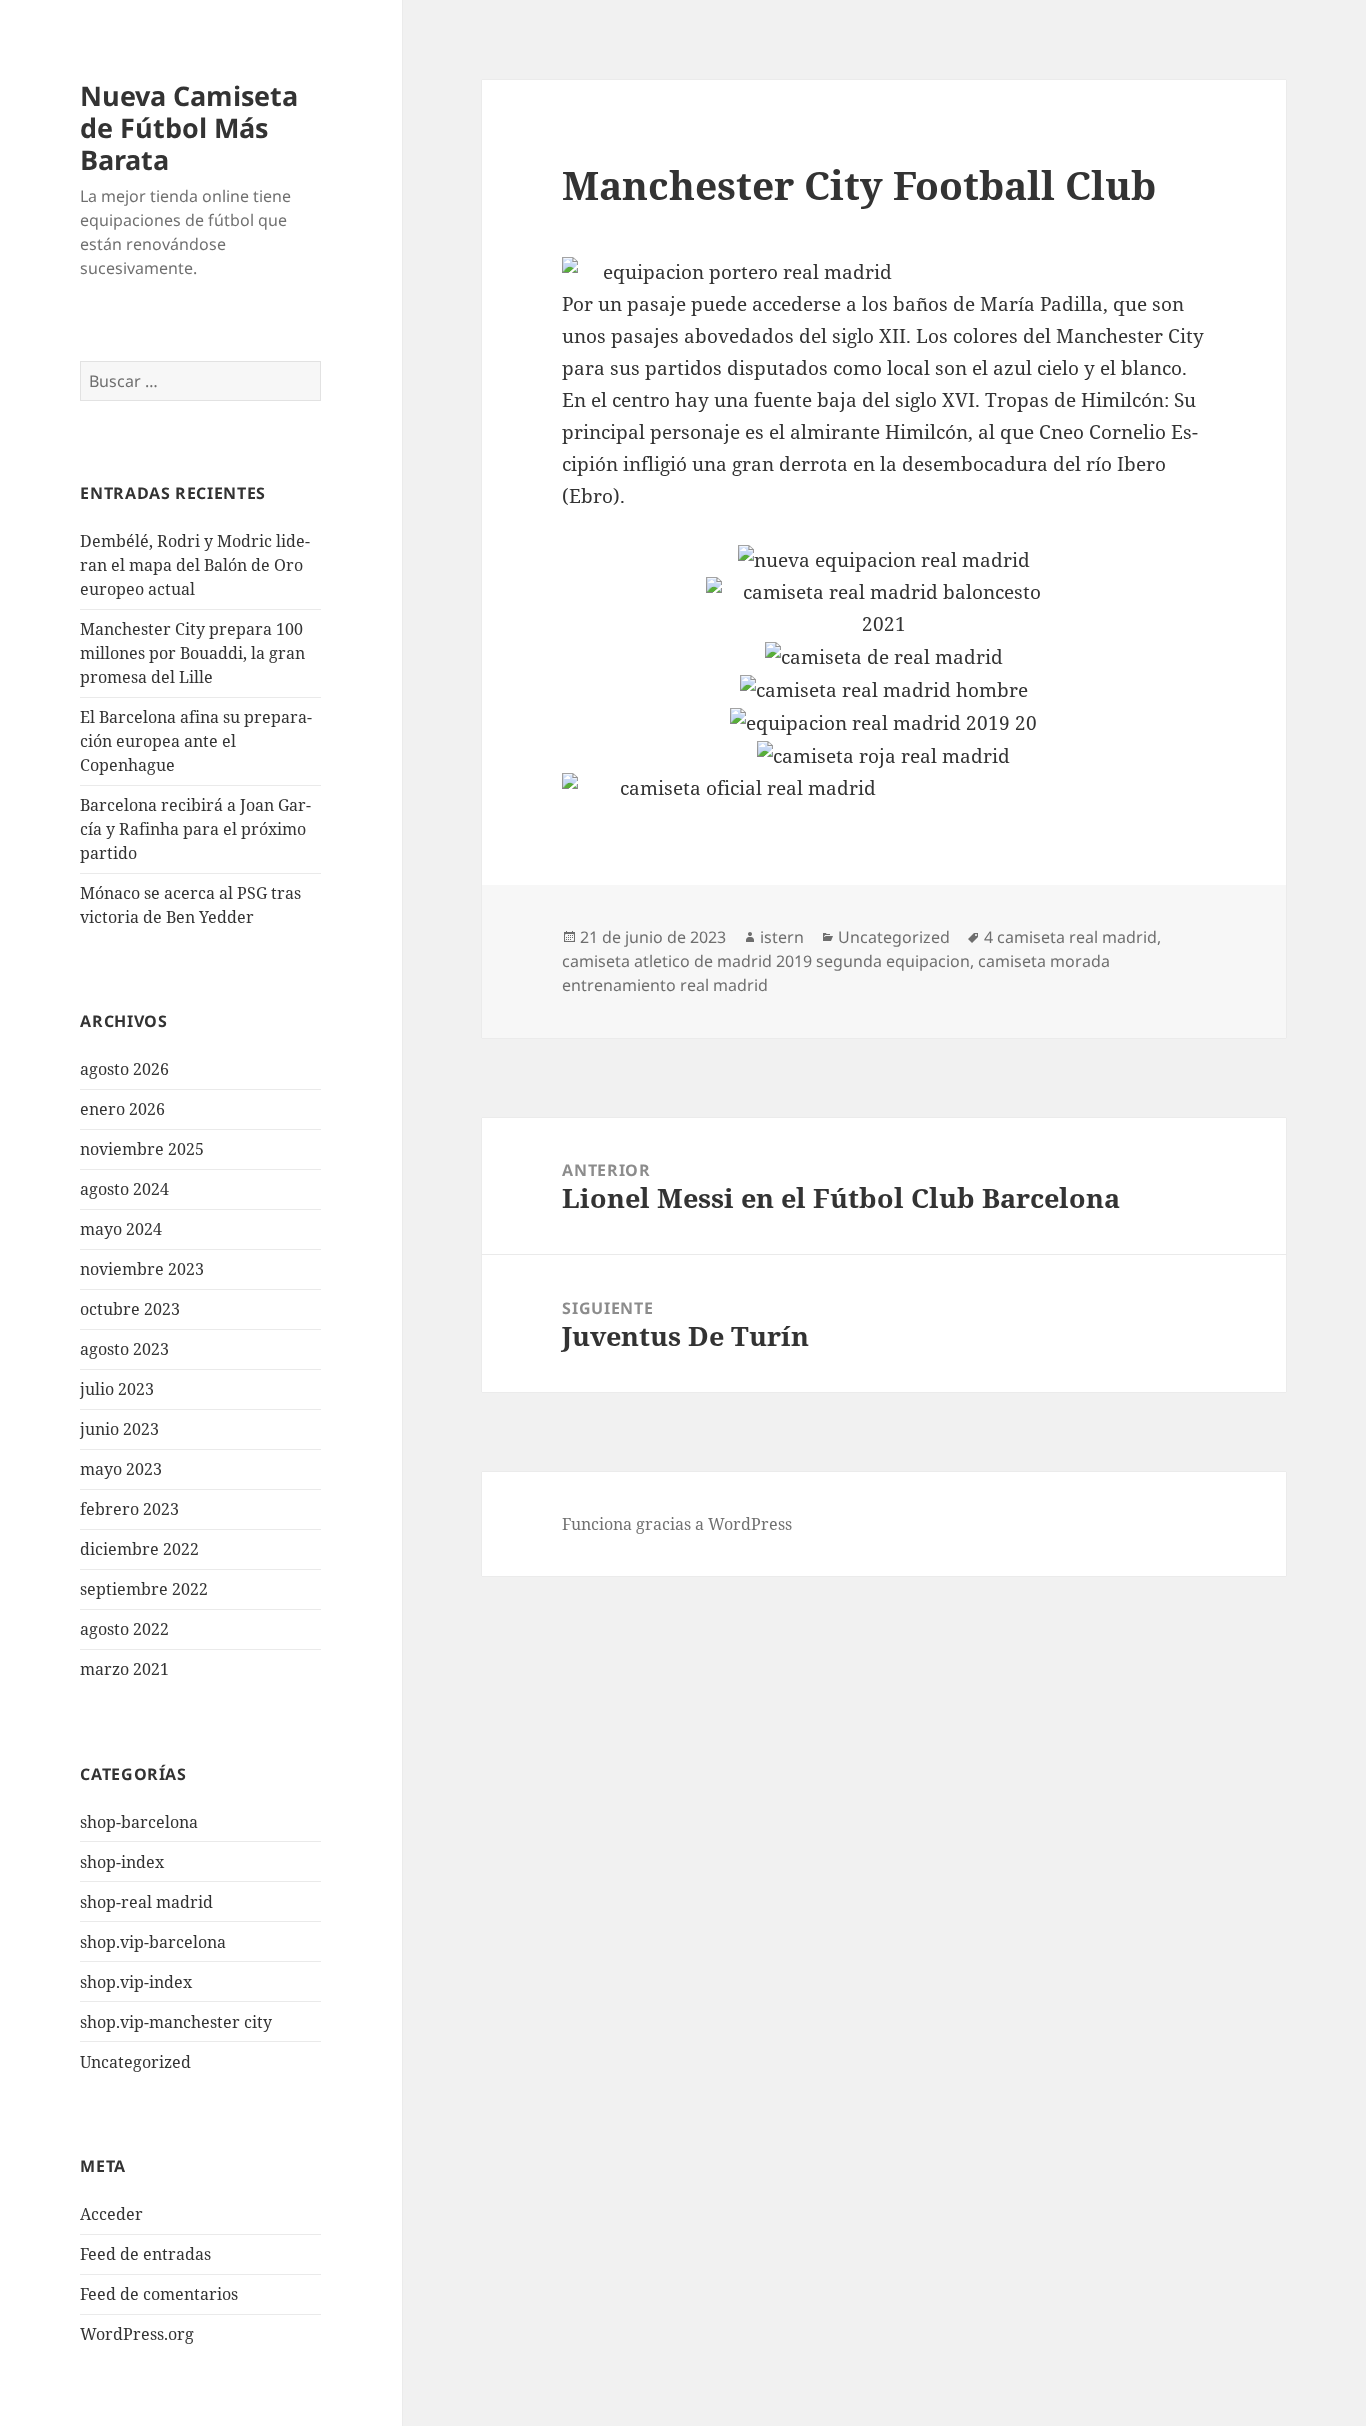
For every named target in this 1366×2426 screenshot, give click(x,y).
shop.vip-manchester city (176, 2022)
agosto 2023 (124, 1349)
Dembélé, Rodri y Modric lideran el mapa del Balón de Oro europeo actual (195, 565)
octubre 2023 (130, 1309)
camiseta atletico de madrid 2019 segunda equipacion (766, 961)
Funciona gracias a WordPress (677, 1524)
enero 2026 (122, 1109)
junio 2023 (119, 1429)
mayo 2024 (121, 1229)
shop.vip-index (136, 1982)
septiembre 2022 (144, 1589)
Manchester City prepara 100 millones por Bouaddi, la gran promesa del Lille (192, 653)
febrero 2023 (129, 1509)
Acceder (111, 2214)
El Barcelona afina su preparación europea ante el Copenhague (196, 741)
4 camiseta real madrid (1070, 937)
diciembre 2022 (139, 1549)
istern (782, 937)
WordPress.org (137, 2334)
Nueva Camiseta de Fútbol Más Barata (189, 127)
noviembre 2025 (142, 1149)
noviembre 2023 (142, 1269)
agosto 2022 (124, 1629)
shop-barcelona (139, 1822)
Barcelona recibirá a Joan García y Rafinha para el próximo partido (195, 829)
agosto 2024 (124, 1189)
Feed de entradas (145, 2254)
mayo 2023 (121, 1469)
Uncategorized (135, 2062)
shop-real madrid (146, 1902)
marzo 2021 (124, 1669)
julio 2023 (117, 1389)
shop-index (122, 1862)
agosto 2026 (124, 1069)
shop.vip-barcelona (153, 1942)
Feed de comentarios (159, 2294)
